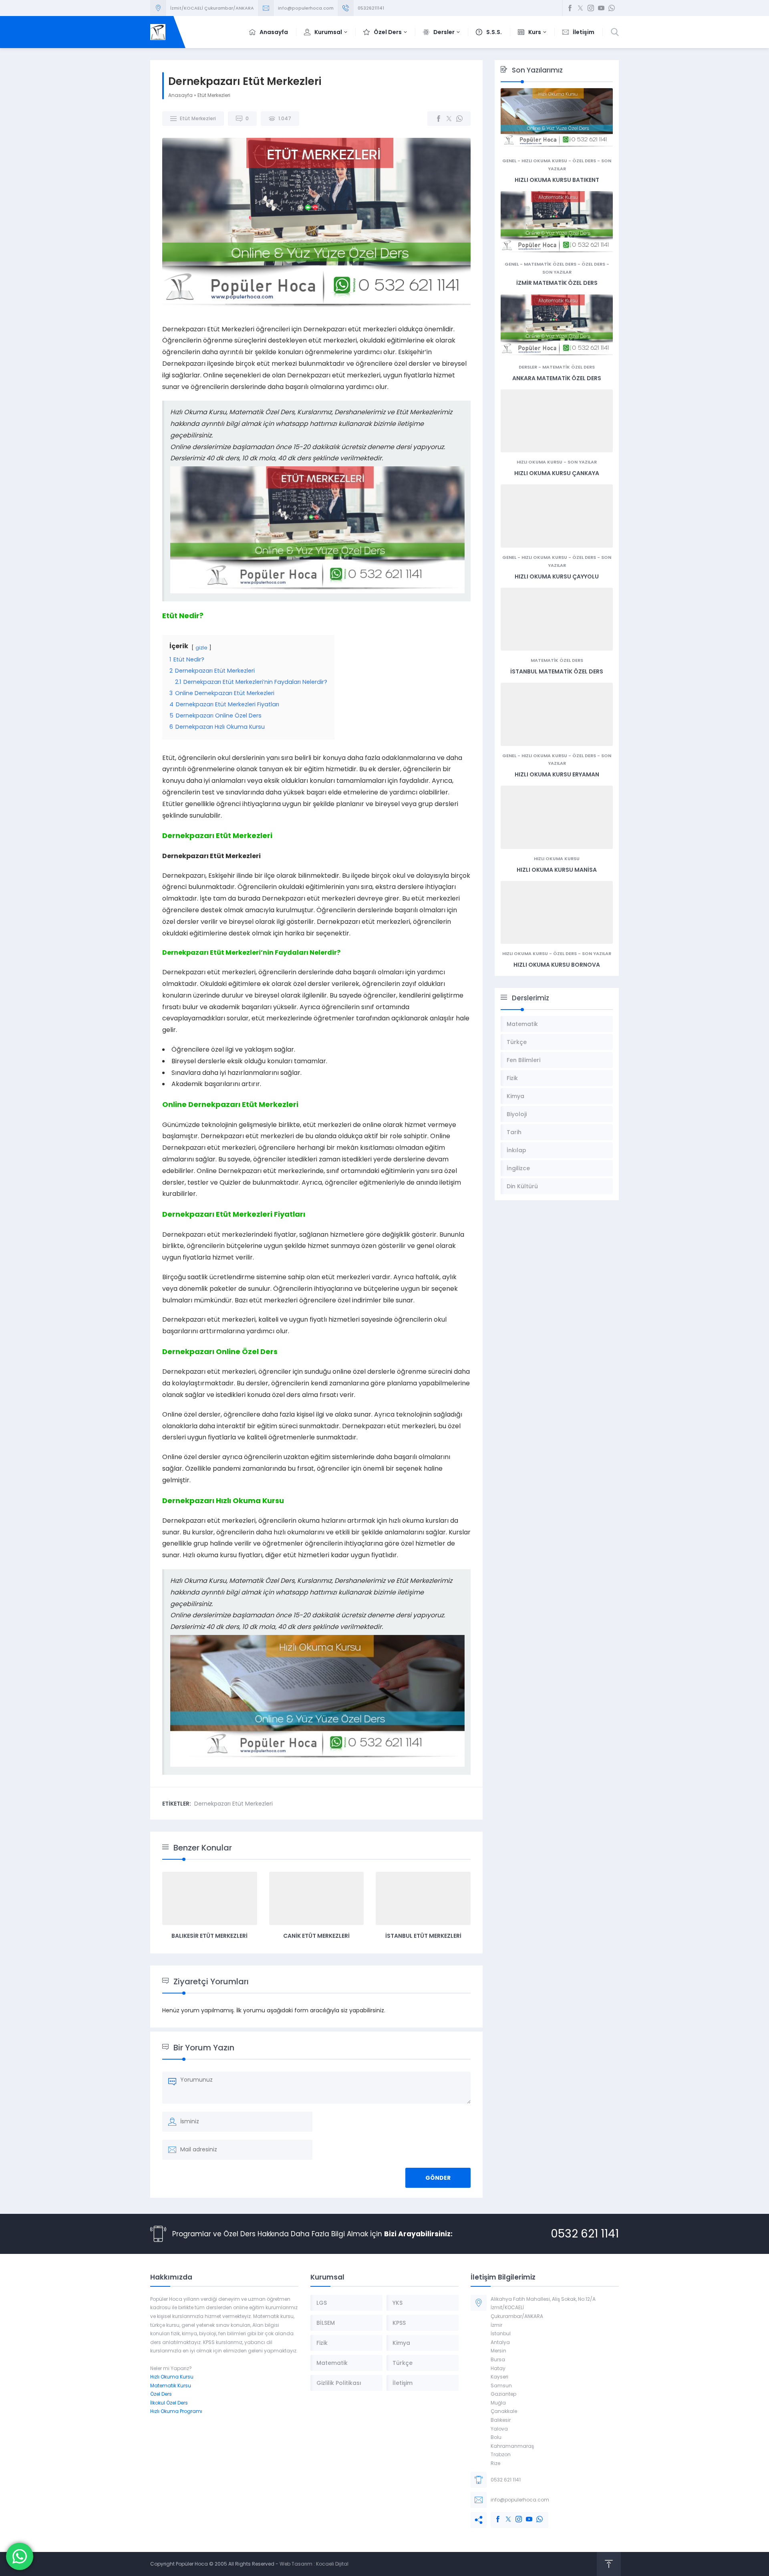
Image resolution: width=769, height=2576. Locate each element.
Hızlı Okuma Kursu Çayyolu (557, 576)
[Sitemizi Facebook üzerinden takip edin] (570, 8)
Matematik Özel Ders (550, 264)
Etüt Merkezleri (214, 95)
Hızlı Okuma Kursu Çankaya (557, 473)
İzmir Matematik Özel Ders (557, 283)
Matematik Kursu (171, 2386)
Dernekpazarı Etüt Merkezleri (234, 1804)
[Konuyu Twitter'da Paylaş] (449, 119)
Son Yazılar (557, 272)
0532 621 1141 (585, 2234)
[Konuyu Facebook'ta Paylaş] (439, 119)
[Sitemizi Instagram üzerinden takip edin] (591, 8)
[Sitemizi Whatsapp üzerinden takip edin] (612, 8)
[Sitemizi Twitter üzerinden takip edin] (580, 8)
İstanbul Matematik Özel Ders (557, 671)
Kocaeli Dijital (332, 2564)
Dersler (528, 367)
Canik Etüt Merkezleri (316, 1936)
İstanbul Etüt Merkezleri (423, 1936)
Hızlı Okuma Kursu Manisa (557, 870)
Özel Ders (584, 161)
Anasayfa (180, 95)
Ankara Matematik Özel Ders (557, 378)
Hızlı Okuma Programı (176, 2411)
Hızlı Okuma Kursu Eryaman (557, 774)
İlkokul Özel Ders (169, 2403)
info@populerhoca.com (306, 8)
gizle (201, 648)
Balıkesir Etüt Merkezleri (209, 1936)
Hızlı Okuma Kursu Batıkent (557, 180)
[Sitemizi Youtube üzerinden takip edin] (601, 8)
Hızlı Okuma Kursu (544, 161)
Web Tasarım (296, 2564)
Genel (509, 161)
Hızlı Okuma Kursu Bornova (557, 965)
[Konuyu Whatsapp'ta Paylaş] (459, 119)
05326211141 (371, 8)
